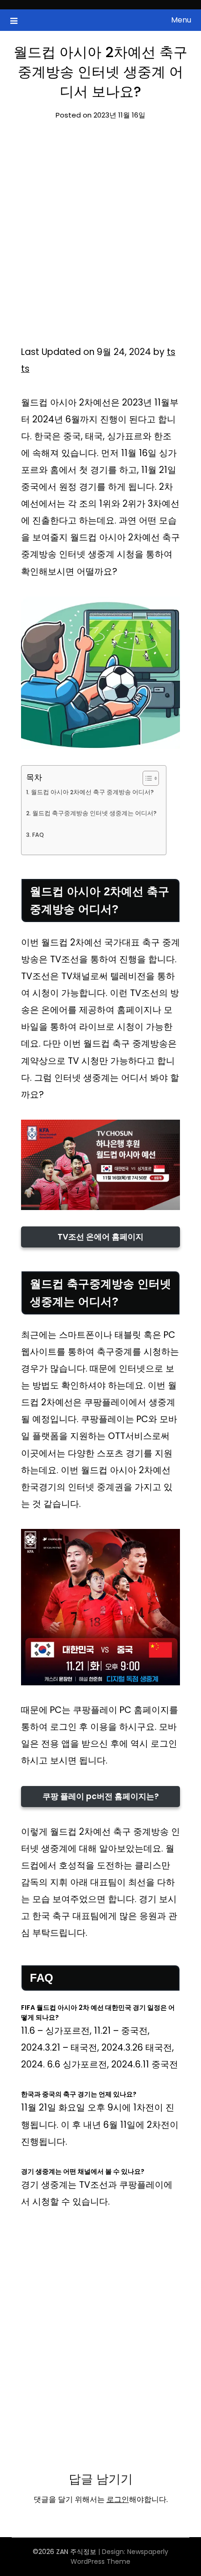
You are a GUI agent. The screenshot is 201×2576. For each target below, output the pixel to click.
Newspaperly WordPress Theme (119, 2557)
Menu (181, 20)
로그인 (118, 2499)
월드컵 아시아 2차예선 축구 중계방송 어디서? (92, 792)
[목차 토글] (146, 778)
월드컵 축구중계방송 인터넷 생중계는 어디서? (94, 813)
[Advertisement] (100, 239)
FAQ (38, 835)
